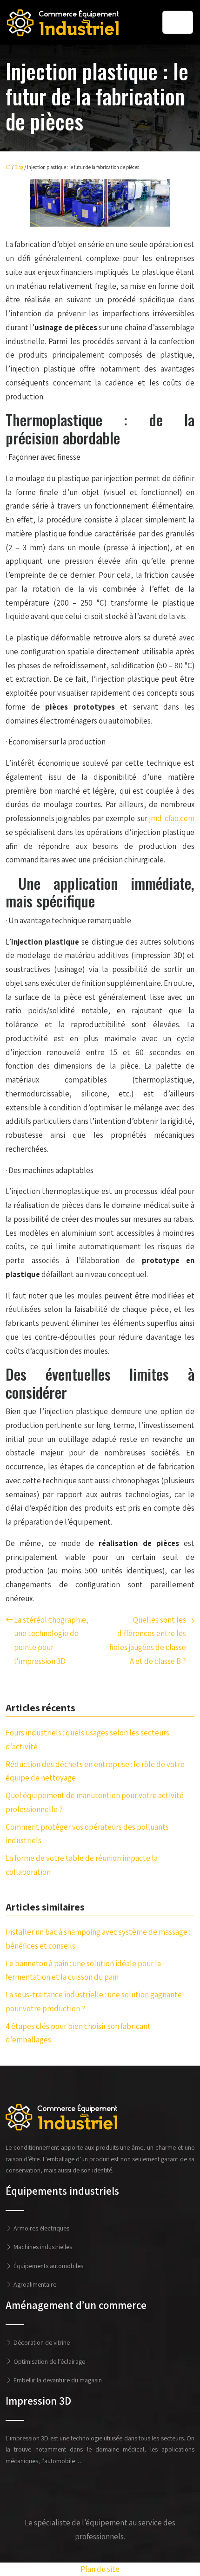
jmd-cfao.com (172, 818)
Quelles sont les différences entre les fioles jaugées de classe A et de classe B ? (148, 1640)
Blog (19, 167)
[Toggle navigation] (178, 22)
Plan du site (100, 2569)
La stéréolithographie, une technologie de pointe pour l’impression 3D (51, 1640)
